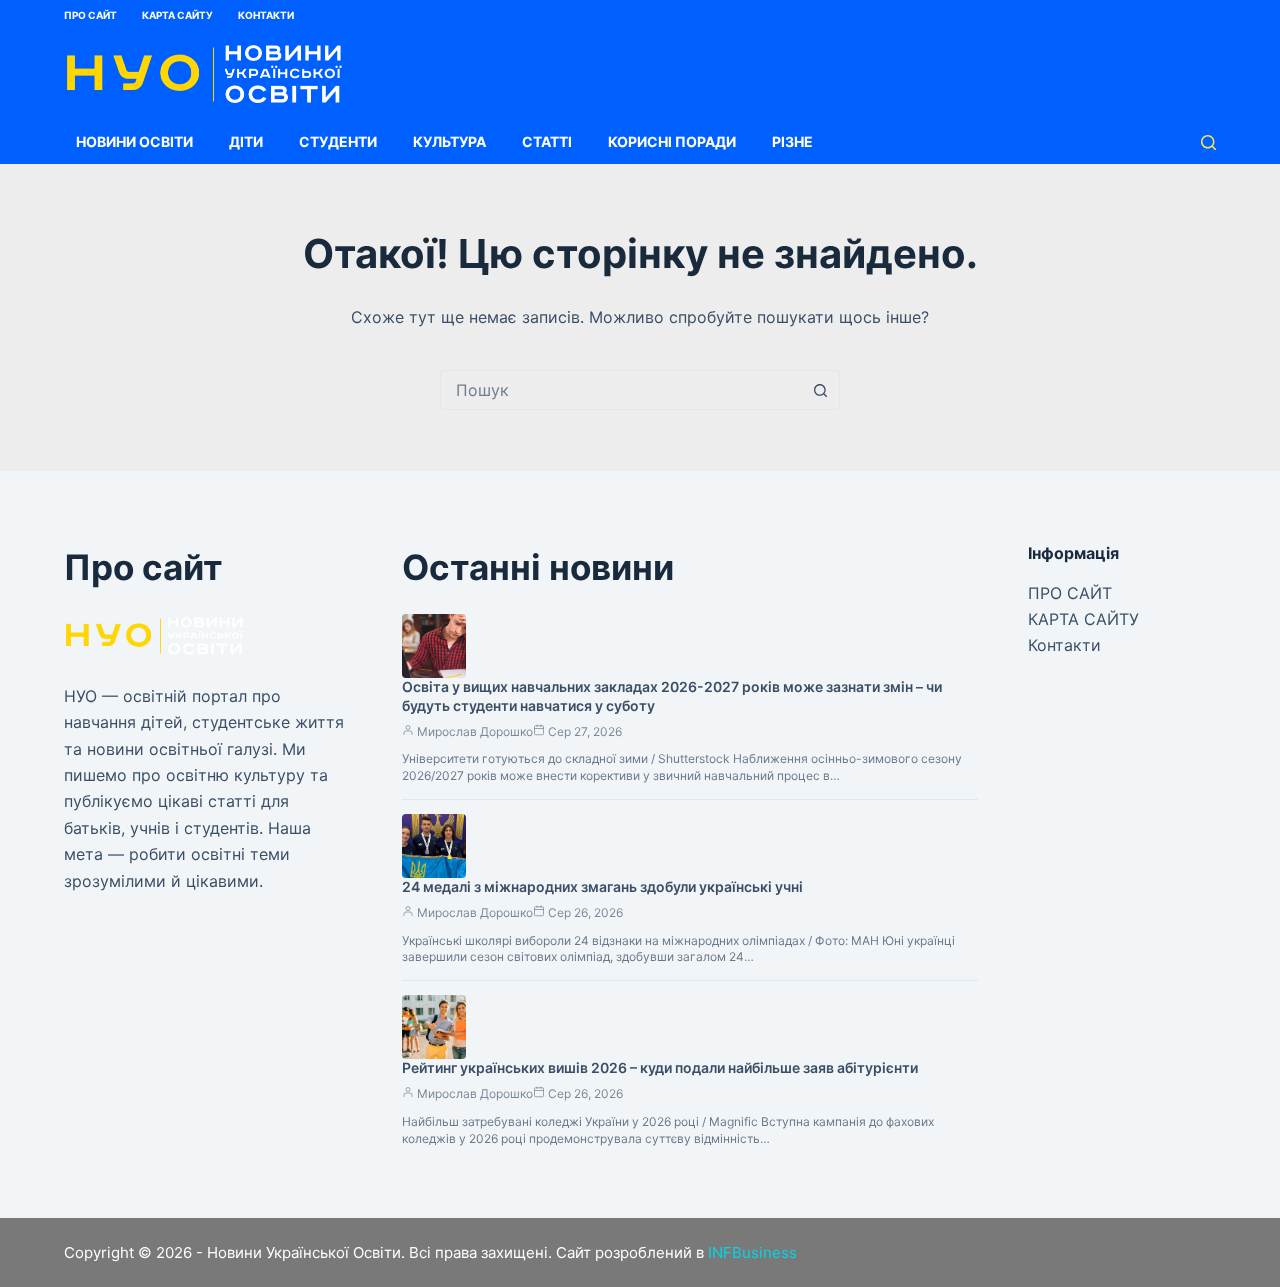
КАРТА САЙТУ (177, 15)
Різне (792, 141)
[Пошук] (1208, 142)
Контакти (266, 15)
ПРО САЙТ (90, 15)
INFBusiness (752, 1252)
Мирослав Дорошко (475, 731)
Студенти (338, 141)
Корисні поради (672, 141)
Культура (449, 141)
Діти (246, 141)
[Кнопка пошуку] (820, 390)
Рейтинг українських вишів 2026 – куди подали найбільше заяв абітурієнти (660, 1067)
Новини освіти (134, 141)
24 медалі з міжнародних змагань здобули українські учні (602, 886)
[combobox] (621, 390)
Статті (547, 141)
